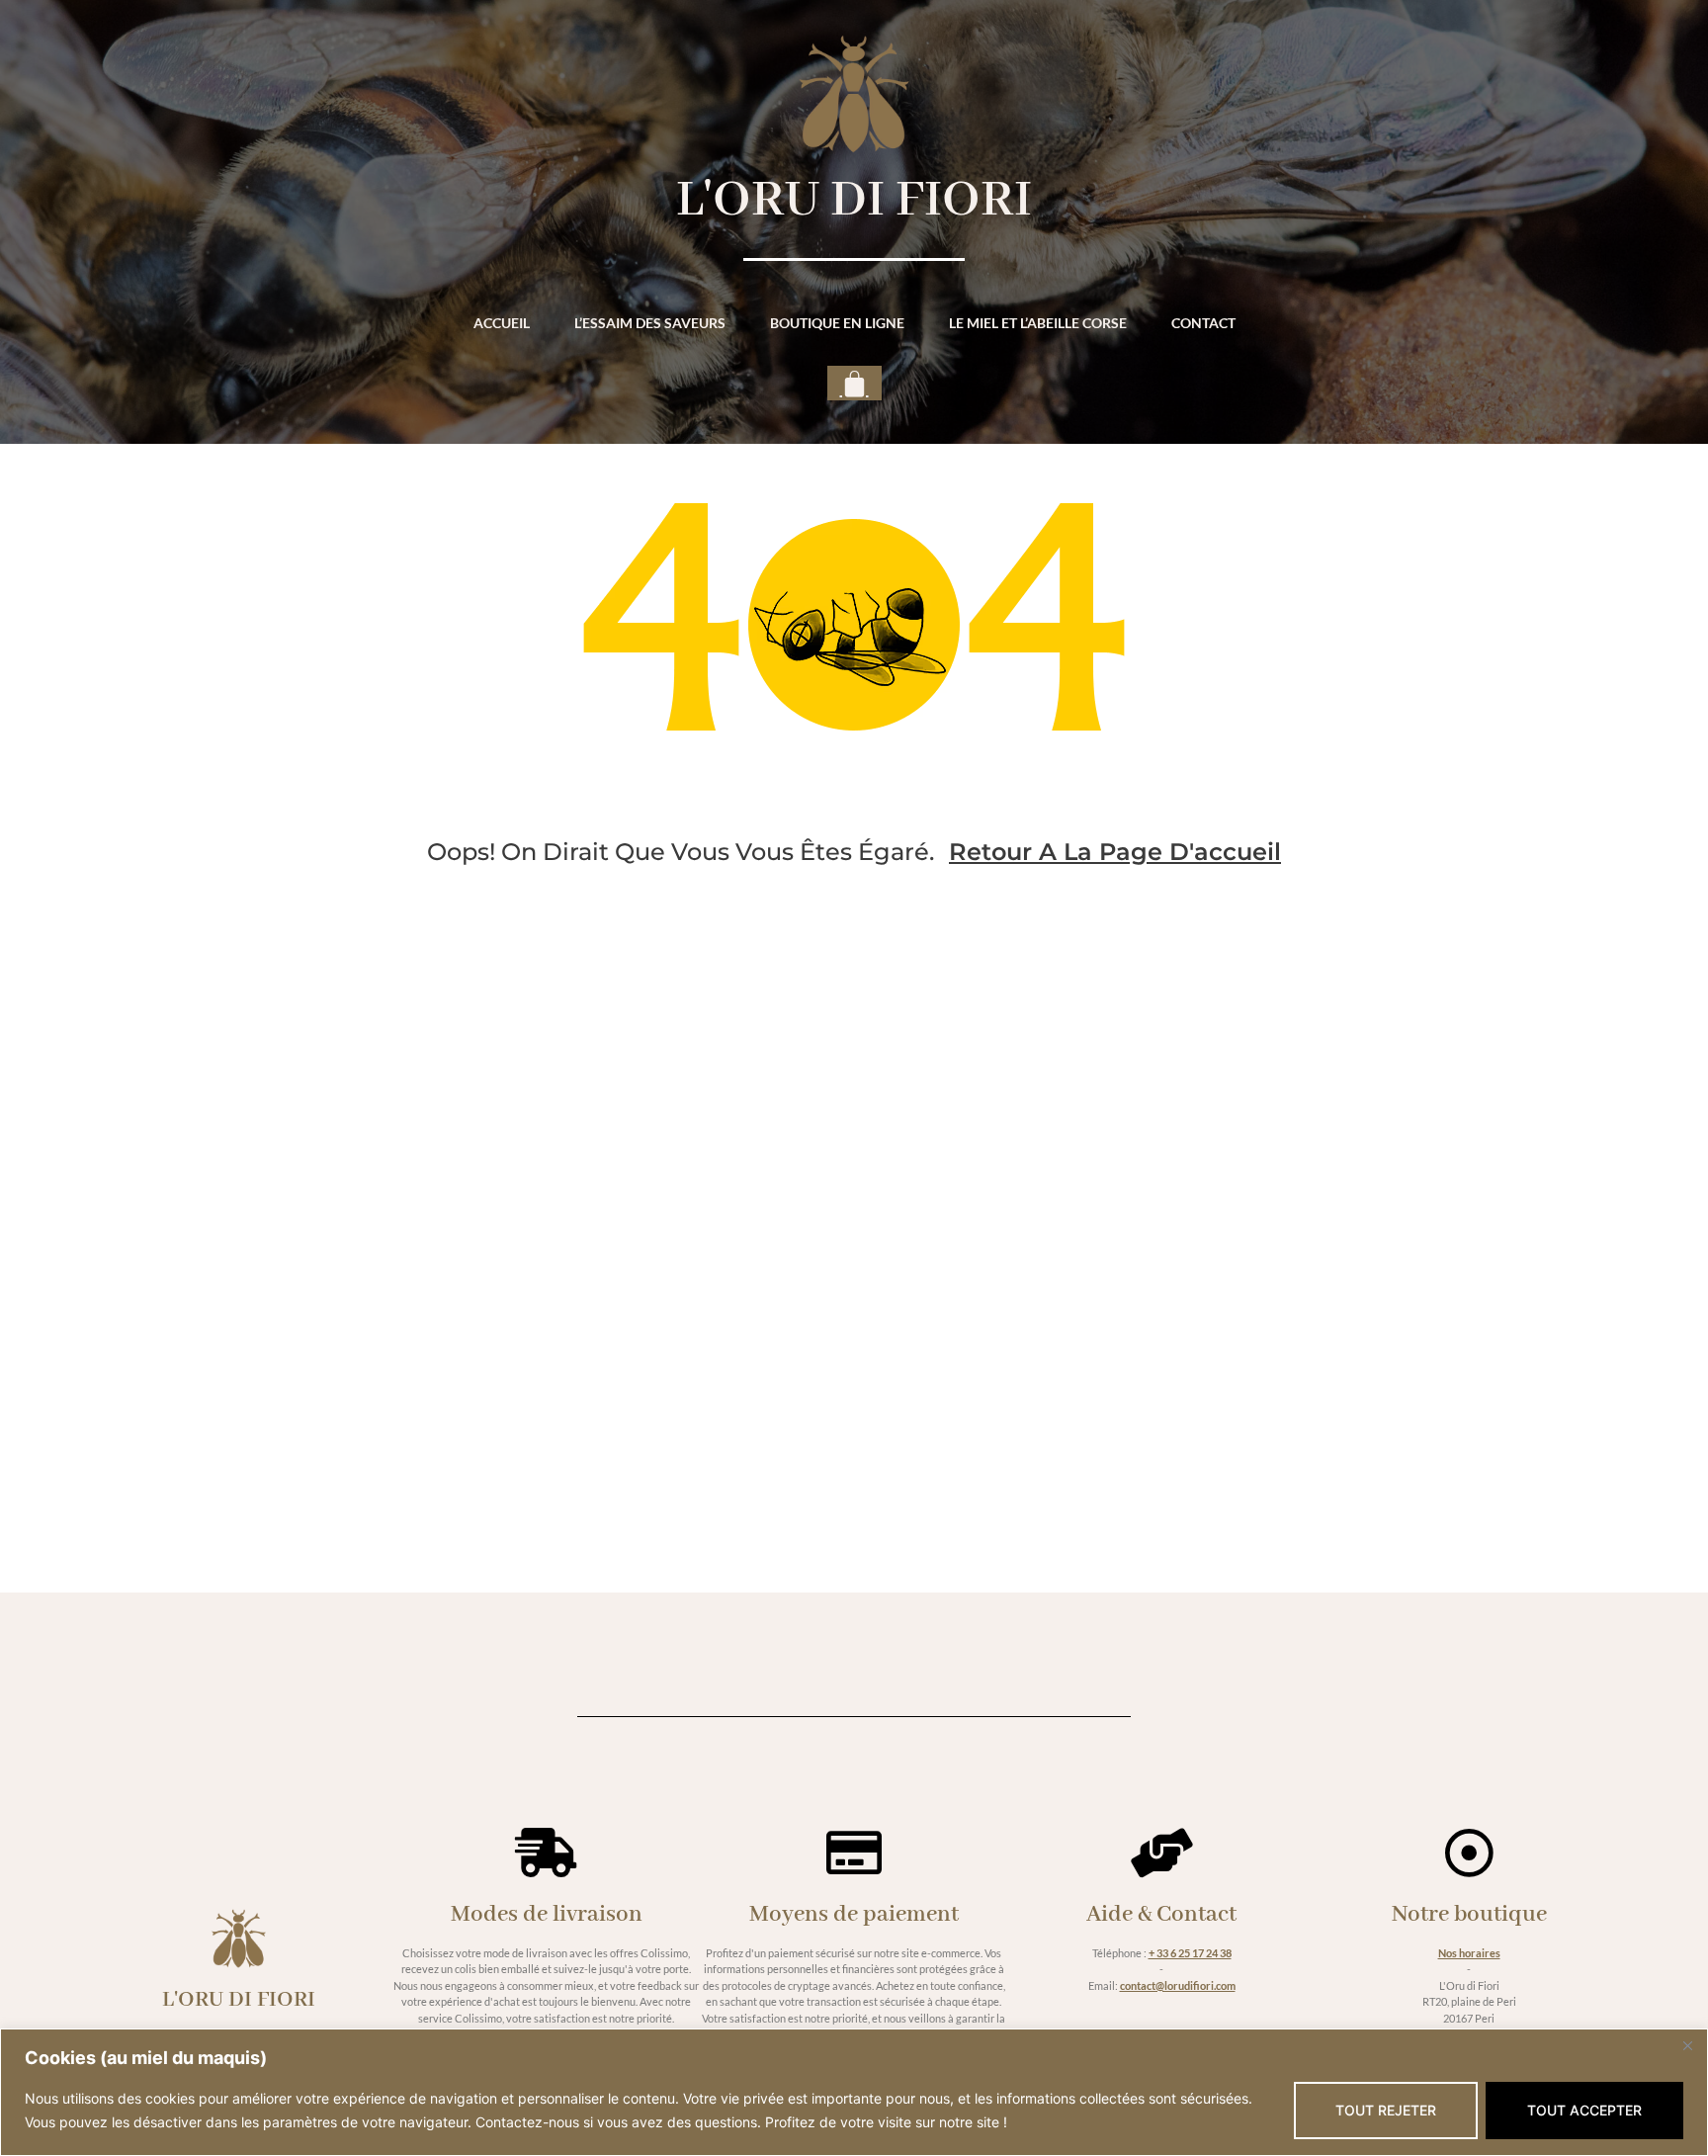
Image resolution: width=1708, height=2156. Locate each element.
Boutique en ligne (837, 323)
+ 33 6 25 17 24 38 (1190, 1953)
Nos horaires (1469, 1953)
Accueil (502, 323)
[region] (854, 2092)
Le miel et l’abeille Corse (1038, 323)
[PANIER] (854, 383)
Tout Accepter (1584, 2110)
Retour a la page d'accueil (1115, 852)
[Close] (1687, 2045)
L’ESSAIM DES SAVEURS (650, 323)
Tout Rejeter (1386, 2110)
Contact (1203, 323)
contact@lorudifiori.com (1178, 1985)
